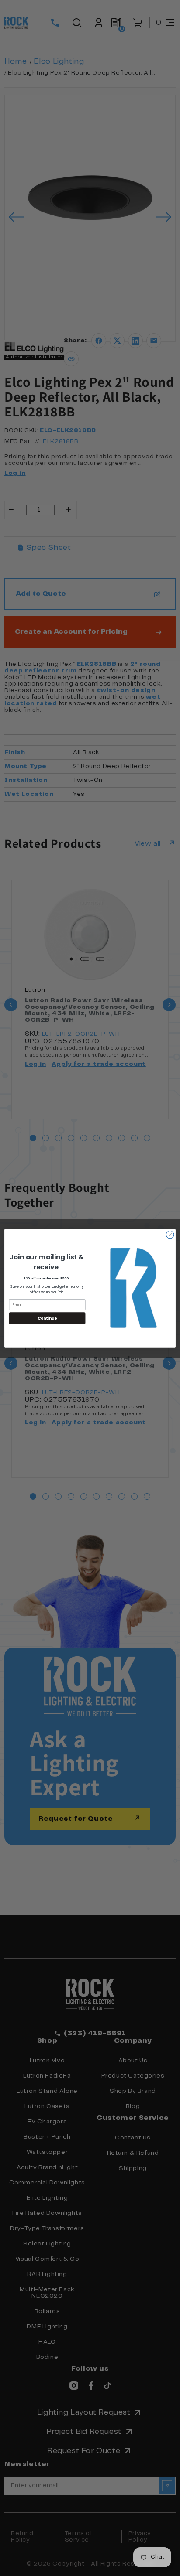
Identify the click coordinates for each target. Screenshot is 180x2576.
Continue (47, 1318)
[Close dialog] (170, 1235)
